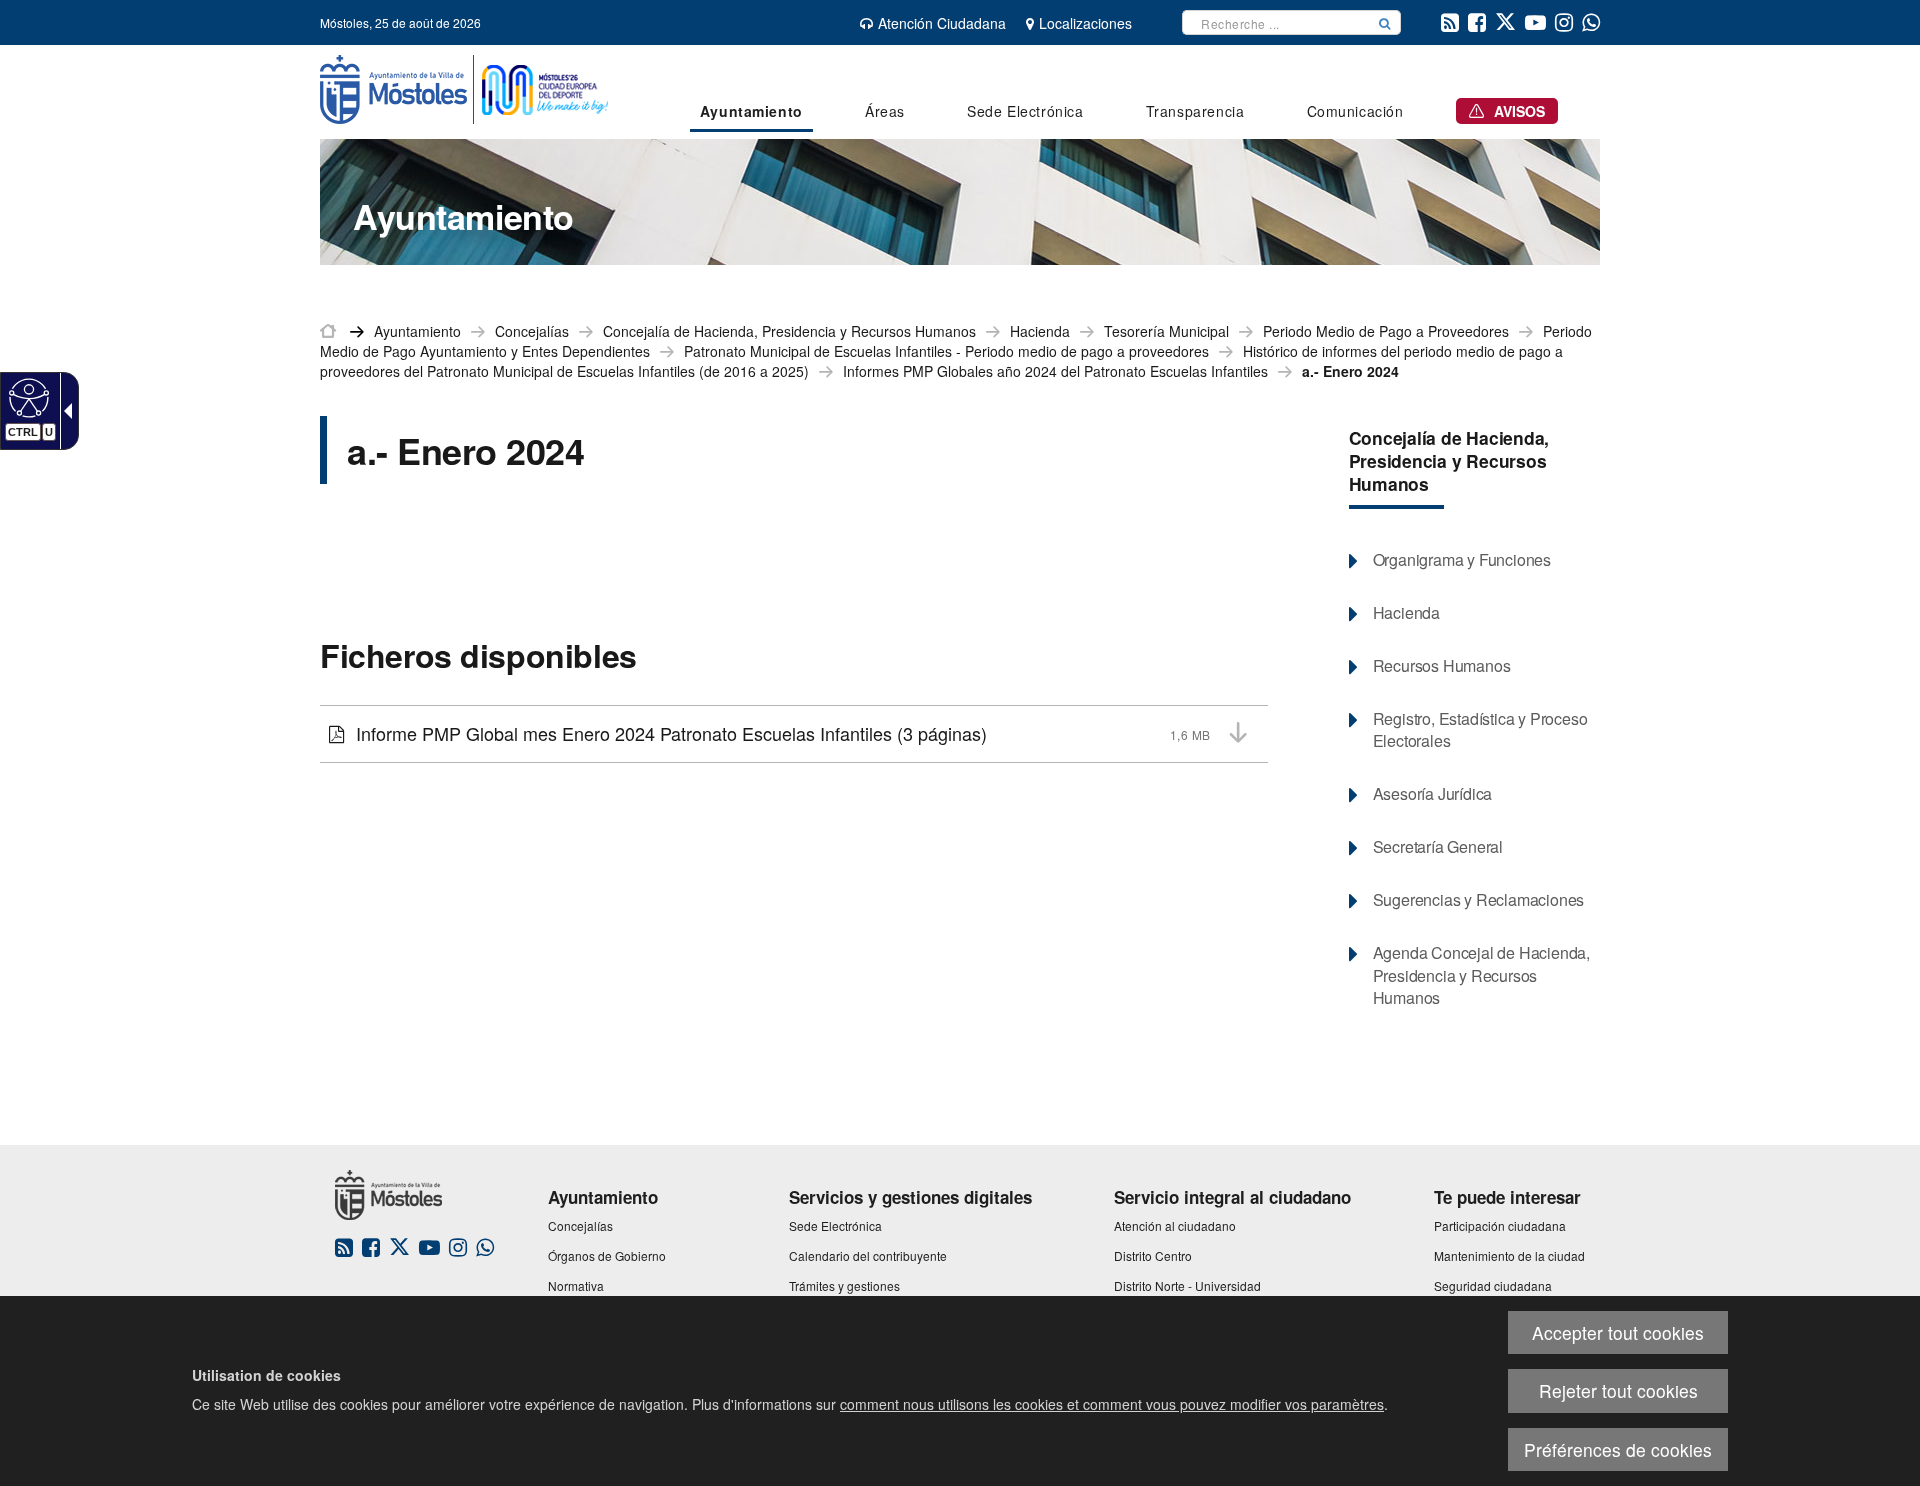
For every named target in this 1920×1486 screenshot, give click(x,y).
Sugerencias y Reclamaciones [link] (1479, 900)
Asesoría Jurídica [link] (1433, 794)
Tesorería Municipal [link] (1166, 331)
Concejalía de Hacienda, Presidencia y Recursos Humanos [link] (789, 331)
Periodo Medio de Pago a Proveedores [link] (1386, 331)
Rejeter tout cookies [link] (1618, 1390)
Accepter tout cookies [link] (1618, 1332)
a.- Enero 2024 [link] (1350, 371)
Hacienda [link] (1040, 331)
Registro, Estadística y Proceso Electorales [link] (1480, 730)
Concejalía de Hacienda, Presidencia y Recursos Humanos (1449, 460)
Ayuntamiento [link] (417, 331)
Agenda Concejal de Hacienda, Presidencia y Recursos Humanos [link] (1481, 976)
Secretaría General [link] (1438, 847)
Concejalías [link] (532, 331)
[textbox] (1276, 22)
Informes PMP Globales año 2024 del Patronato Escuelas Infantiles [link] (1055, 371)
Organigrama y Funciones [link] (1462, 560)
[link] (26, 397)
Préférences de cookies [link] (1618, 1449)
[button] (1385, 22)
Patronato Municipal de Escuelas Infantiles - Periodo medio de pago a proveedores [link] (946, 351)
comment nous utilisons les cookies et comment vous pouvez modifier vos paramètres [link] (1112, 1404)
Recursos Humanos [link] (1442, 666)
